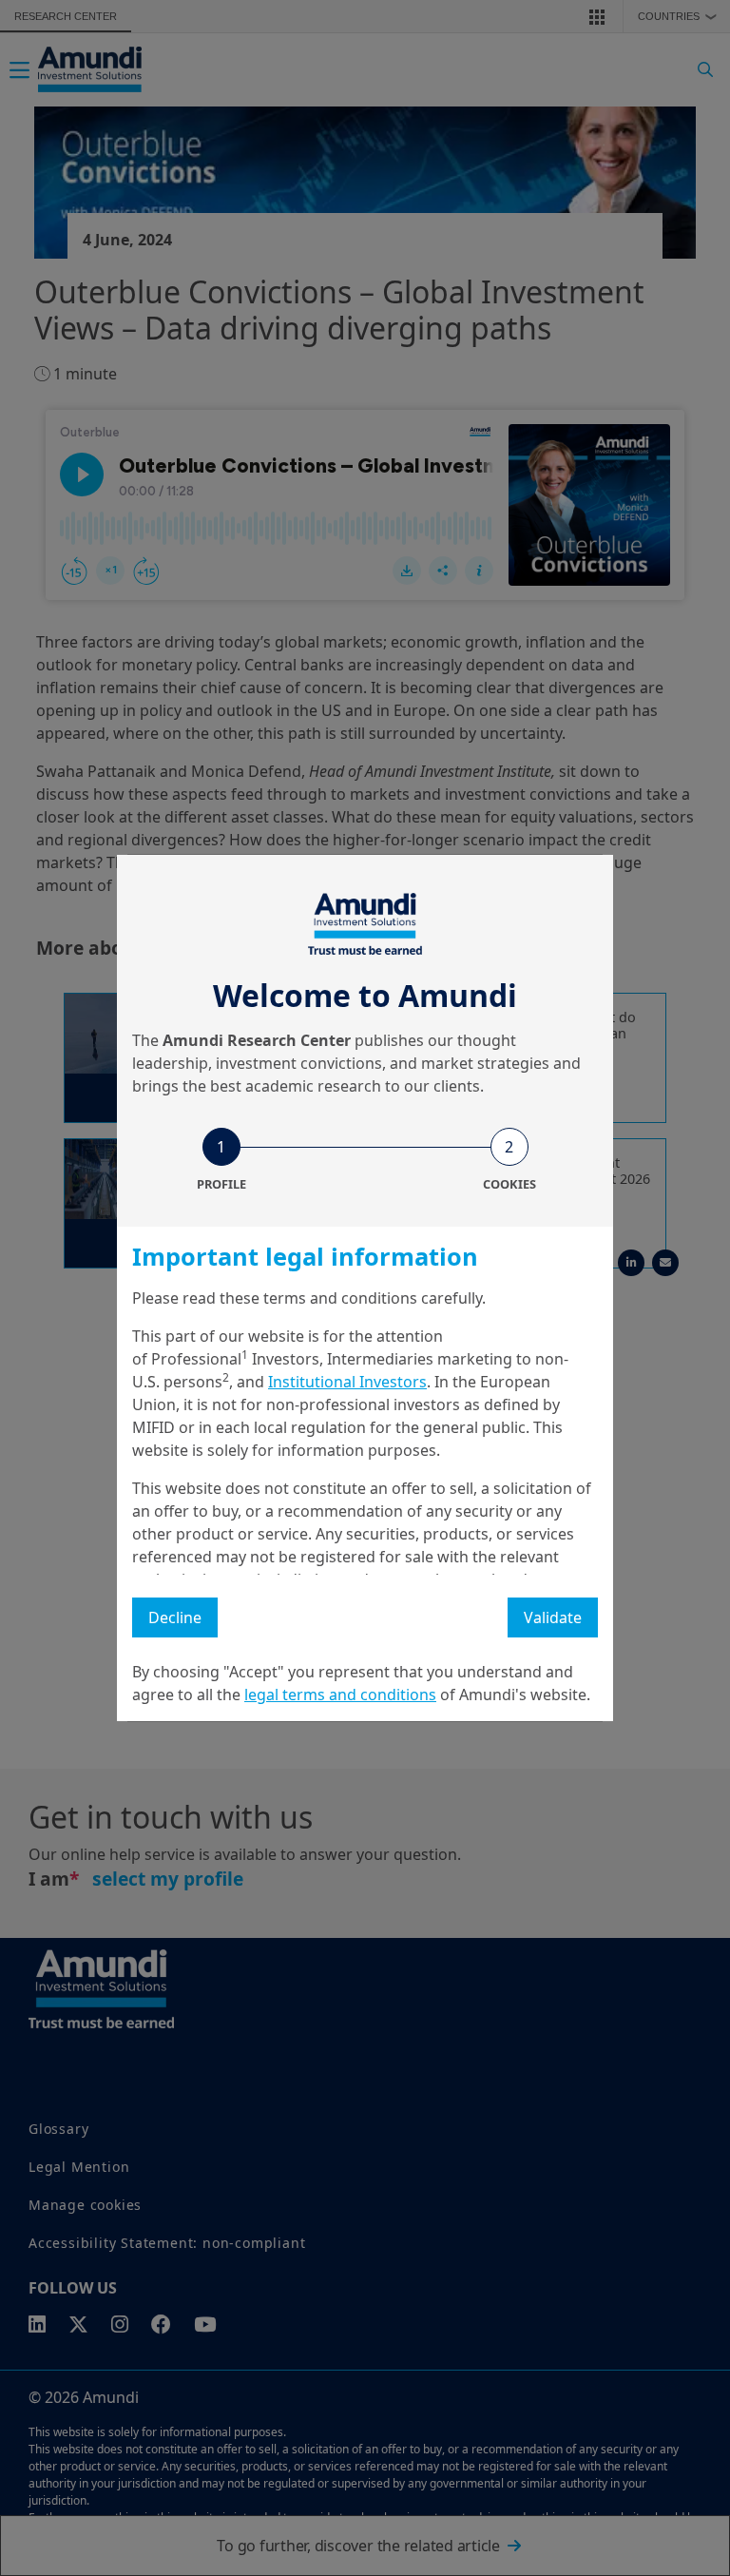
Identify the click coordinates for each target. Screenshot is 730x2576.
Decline (175, 1617)
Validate (553, 1617)
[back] (677, 1384)
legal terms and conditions (340, 1695)
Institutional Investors (347, 1382)
